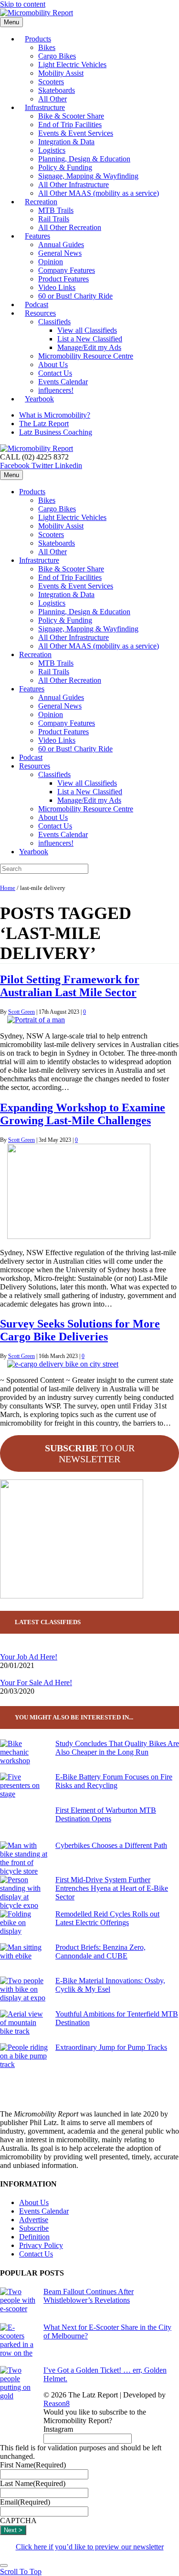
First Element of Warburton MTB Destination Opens (106, 1814)
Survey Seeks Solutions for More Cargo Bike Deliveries (80, 1330)
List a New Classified (90, 339)
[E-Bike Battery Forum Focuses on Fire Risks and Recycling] (24, 1789)
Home (8, 888)
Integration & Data (66, 142)
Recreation (41, 202)
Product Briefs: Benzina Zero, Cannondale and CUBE (100, 1952)
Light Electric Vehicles (72, 65)
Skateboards (57, 90)
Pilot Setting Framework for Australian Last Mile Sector (70, 986)
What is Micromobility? (55, 415)
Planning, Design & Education (84, 159)
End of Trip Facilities (70, 125)
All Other (53, 552)
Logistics (52, 150)
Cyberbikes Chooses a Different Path (111, 1845)
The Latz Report (44, 424)
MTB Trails (56, 210)
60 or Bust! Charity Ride (75, 296)
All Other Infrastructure (74, 185)
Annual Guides (61, 245)
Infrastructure (45, 107)
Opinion (51, 262)
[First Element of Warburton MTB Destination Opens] (24, 1824)
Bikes (47, 47)
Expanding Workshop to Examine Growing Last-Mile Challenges (83, 1114)
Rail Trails (54, 219)
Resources (40, 313)
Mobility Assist (61, 73)
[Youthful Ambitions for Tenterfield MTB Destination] (24, 2027)
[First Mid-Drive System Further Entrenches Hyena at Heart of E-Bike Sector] (24, 1893)
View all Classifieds (87, 330)
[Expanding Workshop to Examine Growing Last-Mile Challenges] (79, 1236)
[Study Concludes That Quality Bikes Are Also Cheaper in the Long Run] (24, 1756)
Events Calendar (63, 382)
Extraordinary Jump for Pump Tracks (111, 2047)
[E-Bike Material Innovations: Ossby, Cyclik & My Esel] (24, 1993)
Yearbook (39, 399)
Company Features (67, 270)
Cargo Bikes (57, 56)
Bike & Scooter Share (71, 116)
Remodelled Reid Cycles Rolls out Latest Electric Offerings (107, 1918)
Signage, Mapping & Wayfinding (88, 176)
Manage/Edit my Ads (89, 347)
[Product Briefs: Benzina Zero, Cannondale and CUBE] (24, 1960)
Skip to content (23, 4)
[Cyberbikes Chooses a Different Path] (24, 1858)
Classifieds (54, 322)
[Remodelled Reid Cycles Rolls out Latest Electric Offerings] (24, 1927)
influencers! (56, 843)
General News (60, 253)
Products (38, 39)
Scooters (51, 82)
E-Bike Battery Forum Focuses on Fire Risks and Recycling (114, 1781)
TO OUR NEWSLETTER (90, 1453)
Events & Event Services (76, 133)
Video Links (57, 287)
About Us (53, 364)
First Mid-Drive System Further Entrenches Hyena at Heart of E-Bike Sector (112, 1888)
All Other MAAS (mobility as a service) (99, 193)
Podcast (31, 757)
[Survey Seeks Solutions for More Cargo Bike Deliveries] (63, 1364)
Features (37, 236)
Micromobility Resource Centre (86, 356)
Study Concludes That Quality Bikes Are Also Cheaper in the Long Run (117, 1748)
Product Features (63, 279)
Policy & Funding (65, 167)
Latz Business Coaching (56, 432)
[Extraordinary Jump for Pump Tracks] (24, 2060)
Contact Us (55, 373)
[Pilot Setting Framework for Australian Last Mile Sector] (36, 1020)
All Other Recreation (70, 227)
